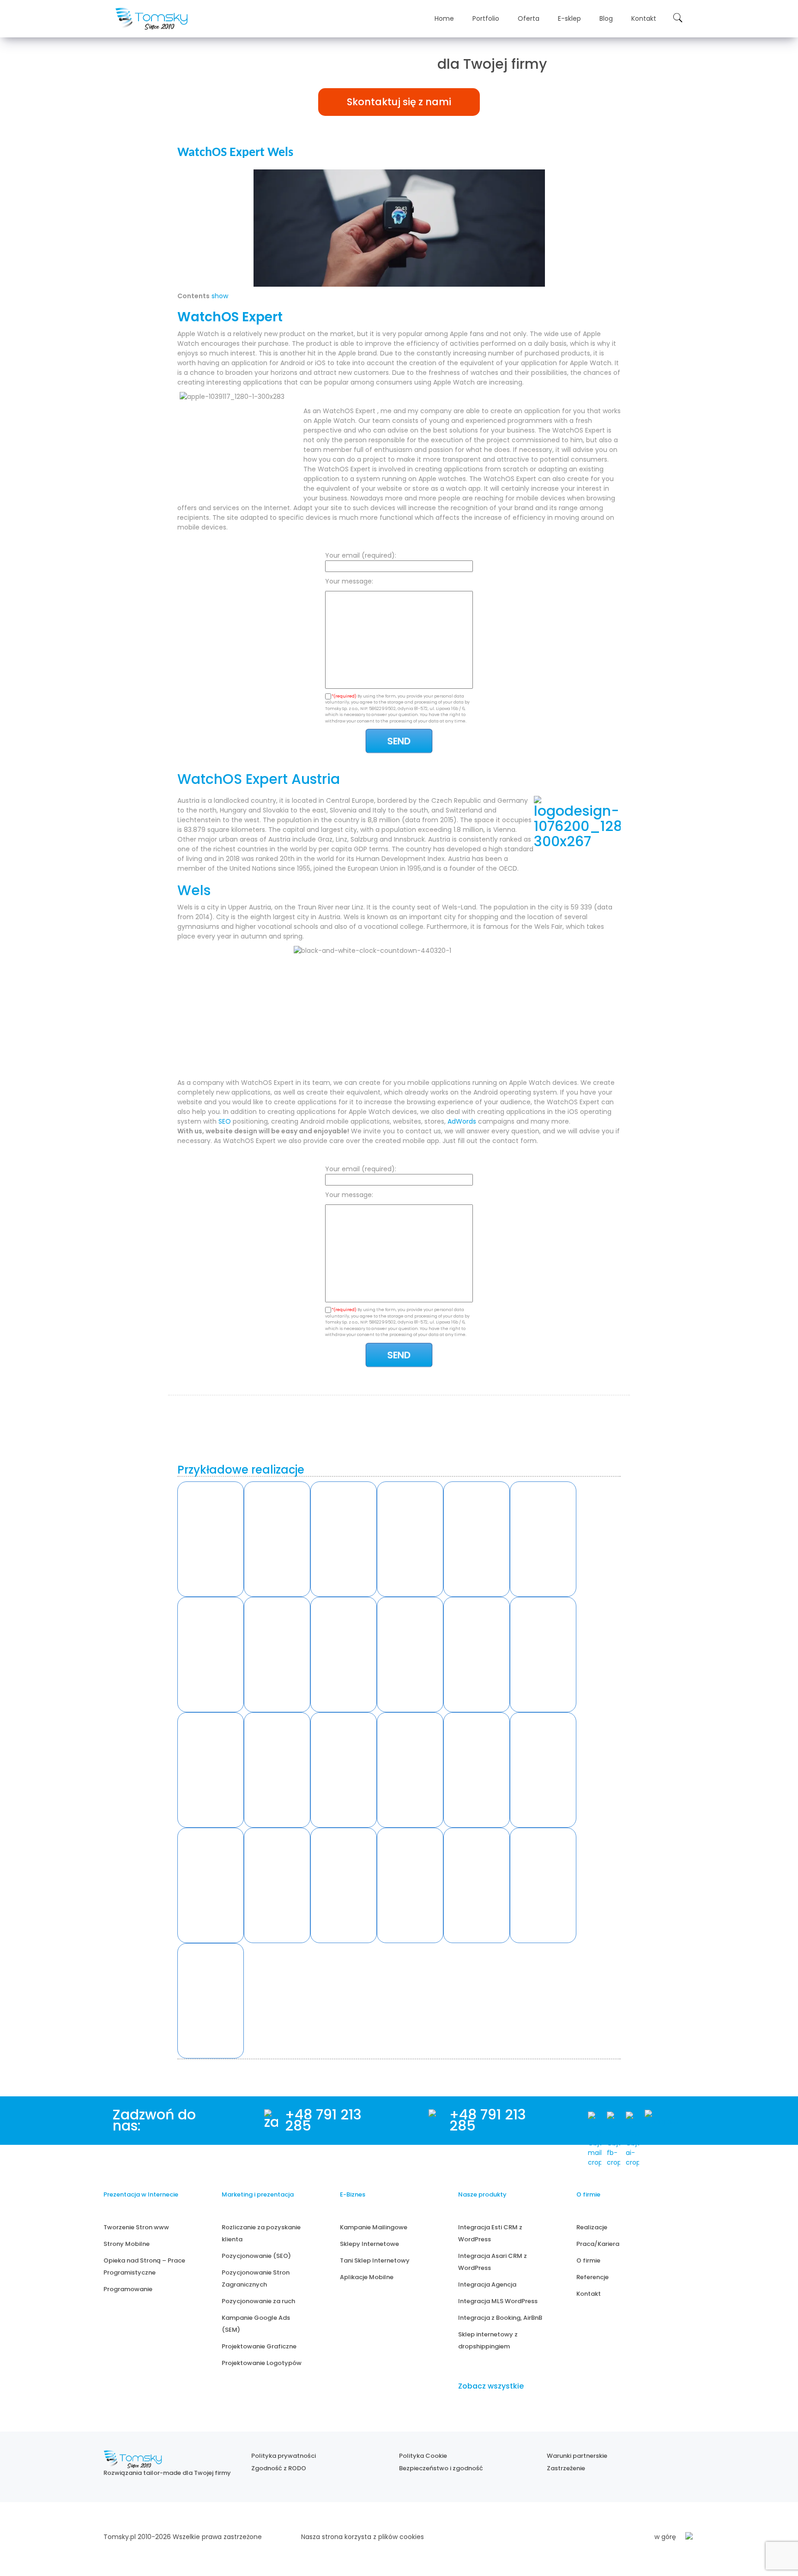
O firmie (588, 2260)
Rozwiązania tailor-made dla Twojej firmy (167, 2473)
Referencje (592, 2277)
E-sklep (569, 18)
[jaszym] (344, 1885)
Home (444, 18)
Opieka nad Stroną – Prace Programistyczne (144, 2266)
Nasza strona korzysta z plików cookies (363, 2537)
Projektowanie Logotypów (262, 2363)
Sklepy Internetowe (369, 2244)
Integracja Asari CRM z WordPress (493, 2262)
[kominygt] (211, 2001)
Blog (606, 18)
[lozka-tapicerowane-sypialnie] (410, 1770)
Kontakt (644, 18)
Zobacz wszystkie (491, 2386)
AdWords (462, 1121)
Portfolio (486, 18)
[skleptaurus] (477, 1770)
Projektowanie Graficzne (259, 2346)
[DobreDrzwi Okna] (211, 1655)
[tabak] (211, 1770)
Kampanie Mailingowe (374, 2227)
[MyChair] (277, 1655)
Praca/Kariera (598, 2244)
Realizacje (592, 2227)
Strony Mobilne (127, 2244)
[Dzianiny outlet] (410, 1655)
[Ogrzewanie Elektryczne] (211, 1539)
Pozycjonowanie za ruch (258, 2301)
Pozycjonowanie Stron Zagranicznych (256, 2278)
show (220, 296)
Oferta (529, 18)
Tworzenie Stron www (136, 2227)
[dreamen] (277, 1885)
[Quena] (477, 1539)
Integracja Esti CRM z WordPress (490, 2233)
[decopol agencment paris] (277, 1770)
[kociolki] (211, 1885)
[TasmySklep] (344, 1655)
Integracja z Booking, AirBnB (500, 2318)
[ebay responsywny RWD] (543, 1655)
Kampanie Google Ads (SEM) (256, 2324)
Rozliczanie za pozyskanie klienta (261, 2233)
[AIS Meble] (344, 1539)
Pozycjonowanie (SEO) (256, 2256)
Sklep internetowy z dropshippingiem (488, 2340)
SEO (225, 1121)
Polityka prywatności (284, 2456)
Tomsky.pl (120, 2537)
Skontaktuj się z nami (399, 102)
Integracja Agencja (487, 2284)
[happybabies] (410, 1885)
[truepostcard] (344, 1770)
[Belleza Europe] (410, 1539)
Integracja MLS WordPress (498, 2301)
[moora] (543, 1770)
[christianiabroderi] (477, 1885)
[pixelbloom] (543, 1885)
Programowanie (128, 2289)
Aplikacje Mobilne (367, 2277)
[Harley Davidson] (277, 1539)
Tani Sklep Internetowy (375, 2260)
